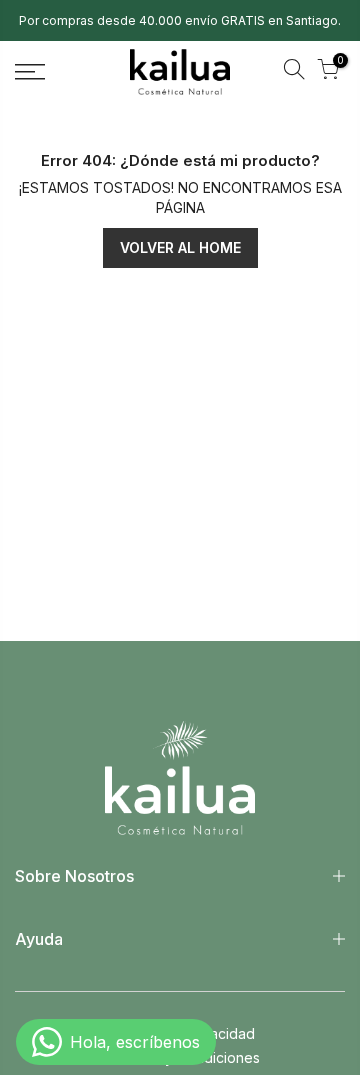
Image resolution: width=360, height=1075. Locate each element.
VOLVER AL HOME (180, 247)
